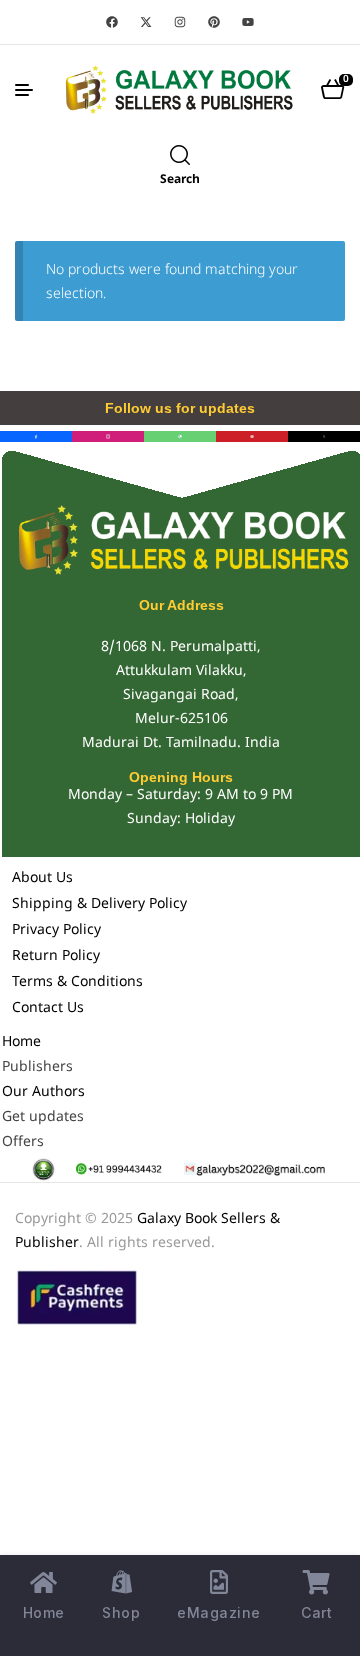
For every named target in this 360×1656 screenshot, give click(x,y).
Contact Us (48, 1008)
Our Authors (43, 1092)
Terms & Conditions (77, 982)
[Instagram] (180, 22)
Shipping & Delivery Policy (99, 904)
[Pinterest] (214, 22)
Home (21, 1042)
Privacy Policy (56, 930)
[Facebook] (112, 22)
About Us (42, 878)
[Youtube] (248, 22)
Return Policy (56, 956)
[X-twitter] (146, 22)
